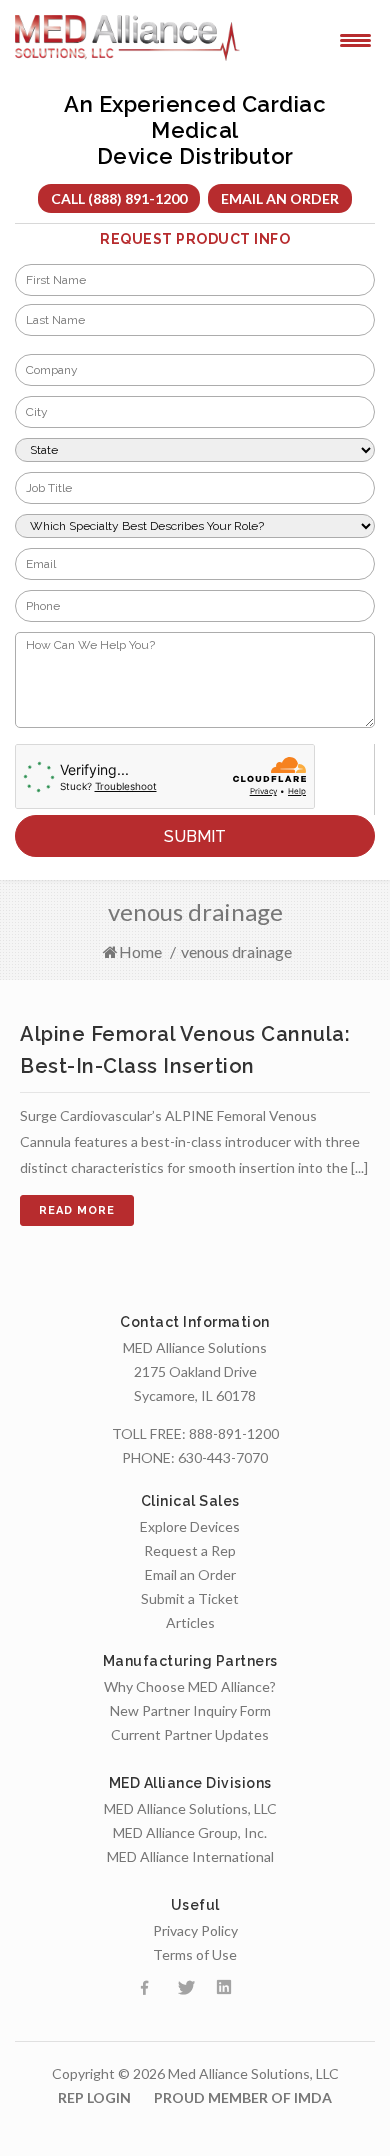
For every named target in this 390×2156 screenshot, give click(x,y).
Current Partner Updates (190, 1734)
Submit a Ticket (190, 1598)
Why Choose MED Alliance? (190, 1686)
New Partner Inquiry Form (190, 1710)
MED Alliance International (190, 1856)
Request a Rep (190, 1550)
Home (140, 951)
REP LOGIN (94, 2097)
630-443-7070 (223, 1457)
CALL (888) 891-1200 (119, 198)
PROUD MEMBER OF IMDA (243, 2097)
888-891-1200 (234, 1433)
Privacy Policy (195, 1930)
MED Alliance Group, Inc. (190, 1832)
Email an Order (280, 198)
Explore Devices (190, 1526)
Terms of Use (195, 1954)
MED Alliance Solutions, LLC (190, 1808)
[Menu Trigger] (355, 39)
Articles (190, 1622)
